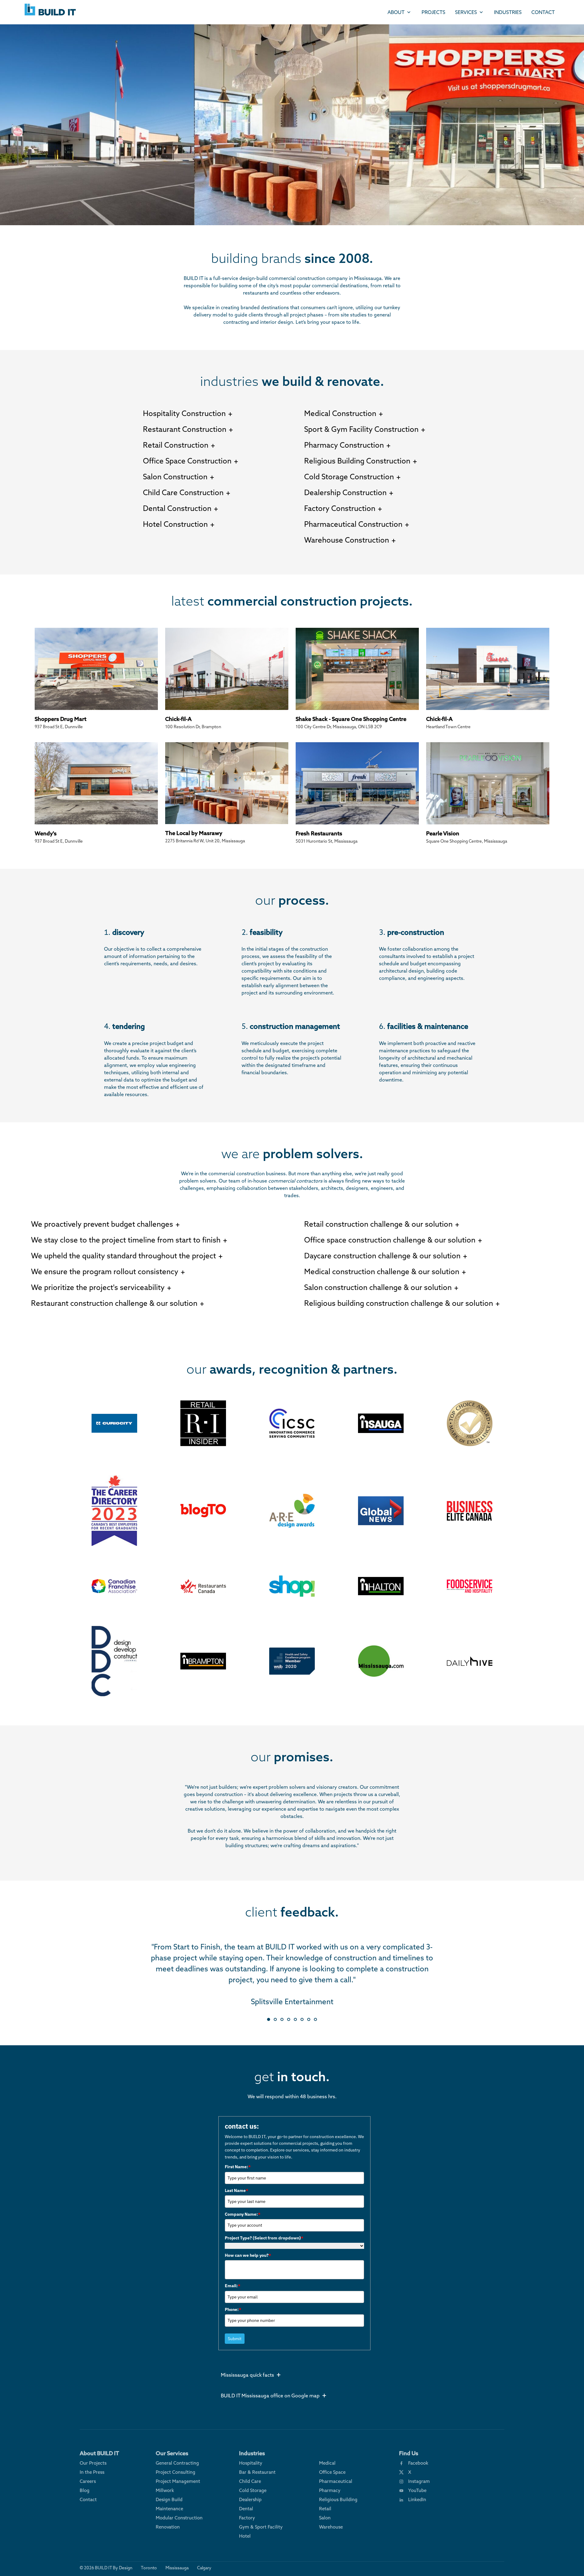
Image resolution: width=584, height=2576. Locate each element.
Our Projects (93, 2463)
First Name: (238, 2167)
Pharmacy (330, 2490)
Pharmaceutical (336, 2481)
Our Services (172, 2453)
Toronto (149, 2568)
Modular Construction (179, 2518)
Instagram (419, 2481)
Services (466, 12)
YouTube (417, 2490)
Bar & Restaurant (257, 2472)
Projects (433, 12)
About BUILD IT (99, 2453)
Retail (325, 2509)
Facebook (418, 2463)
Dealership (250, 2499)
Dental (246, 2509)
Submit (235, 2339)
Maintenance (169, 2509)
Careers (88, 2481)
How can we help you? (248, 2255)
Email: (233, 2286)
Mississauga (177, 2568)
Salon (325, 2518)
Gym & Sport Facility (261, 2527)
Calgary (204, 2568)
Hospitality (251, 2463)
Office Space (332, 2472)
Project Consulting (176, 2472)
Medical (327, 2463)
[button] (269, 2019)
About (396, 12)
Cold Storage (253, 2490)
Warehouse (331, 2527)
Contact (543, 12)
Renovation (168, 2527)
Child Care (250, 2481)
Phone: (233, 2309)
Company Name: (243, 2214)
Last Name (236, 2190)
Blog (85, 2490)
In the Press (92, 2472)
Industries (508, 12)
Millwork (165, 2490)
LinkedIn (417, 2499)
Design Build (169, 2499)
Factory (247, 2518)
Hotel (245, 2536)
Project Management (178, 2481)
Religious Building (338, 2499)
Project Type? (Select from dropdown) (264, 2238)
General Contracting (177, 2463)
